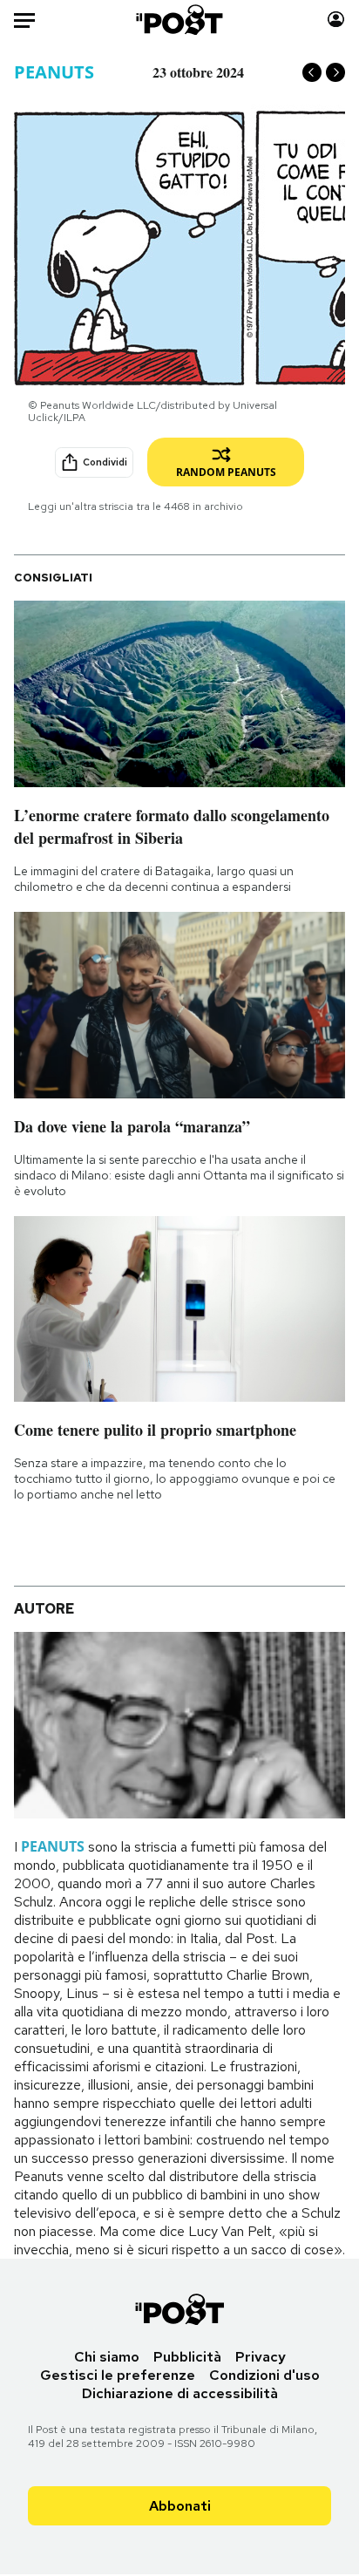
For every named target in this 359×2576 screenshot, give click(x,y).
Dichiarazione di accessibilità (180, 2393)
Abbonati (180, 2506)
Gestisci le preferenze (118, 2375)
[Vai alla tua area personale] (336, 20)
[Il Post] (180, 20)
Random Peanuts (226, 472)
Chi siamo (107, 2357)
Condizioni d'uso (264, 2375)
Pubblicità (187, 2357)
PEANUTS (54, 72)
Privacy (261, 2357)
